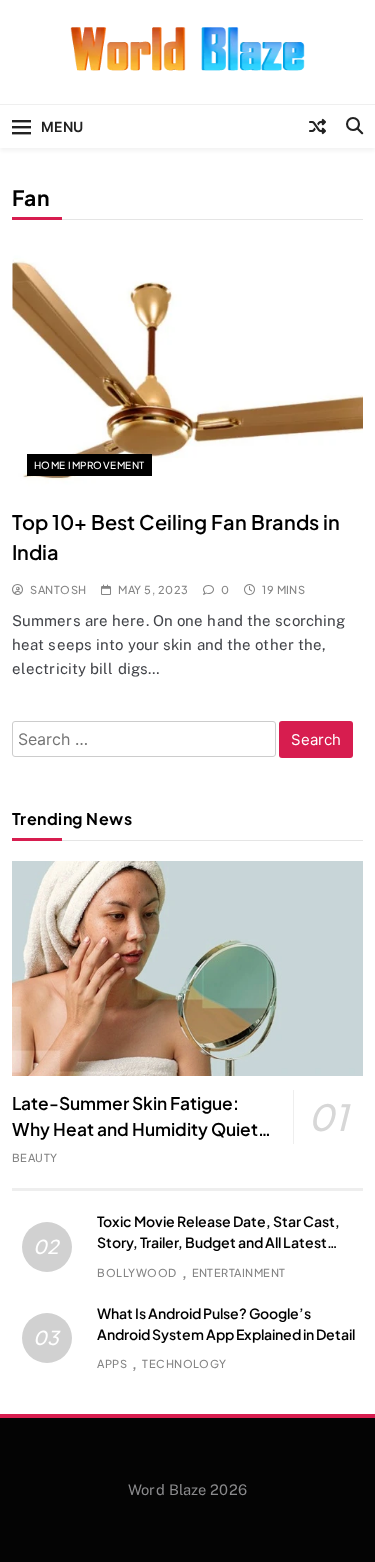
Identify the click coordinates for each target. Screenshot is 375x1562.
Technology (184, 1363)
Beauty (35, 1157)
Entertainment (239, 1272)
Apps (112, 1363)
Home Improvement (89, 465)
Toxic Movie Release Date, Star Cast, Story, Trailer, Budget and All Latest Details (218, 1242)
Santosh (58, 589)
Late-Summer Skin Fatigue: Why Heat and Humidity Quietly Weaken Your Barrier (142, 1129)
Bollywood (136, 1272)
